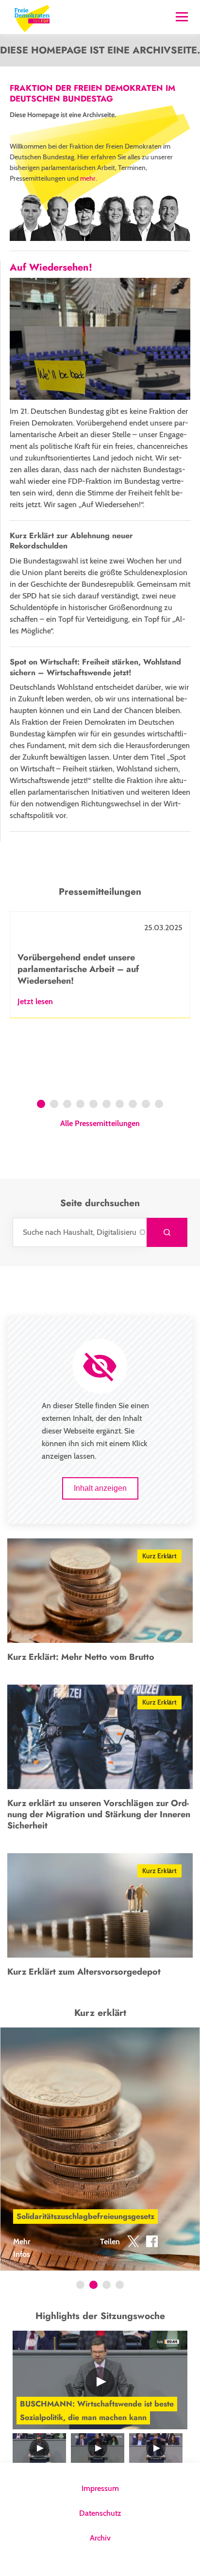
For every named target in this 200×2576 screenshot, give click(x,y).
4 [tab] (80, 1105)
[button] (133, 2243)
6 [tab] (107, 1105)
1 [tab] (41, 1105)
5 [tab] (93, 1105)
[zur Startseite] (32, 17)
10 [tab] (160, 1105)
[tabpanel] (100, 965)
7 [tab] (120, 1105)
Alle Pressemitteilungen (100, 1124)
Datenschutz (100, 2513)
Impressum (100, 2488)
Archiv (100, 2538)
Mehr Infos (22, 2248)
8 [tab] (133, 1105)
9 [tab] (146, 1105)
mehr (88, 178)
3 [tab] (67, 1105)
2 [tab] (54, 1105)
